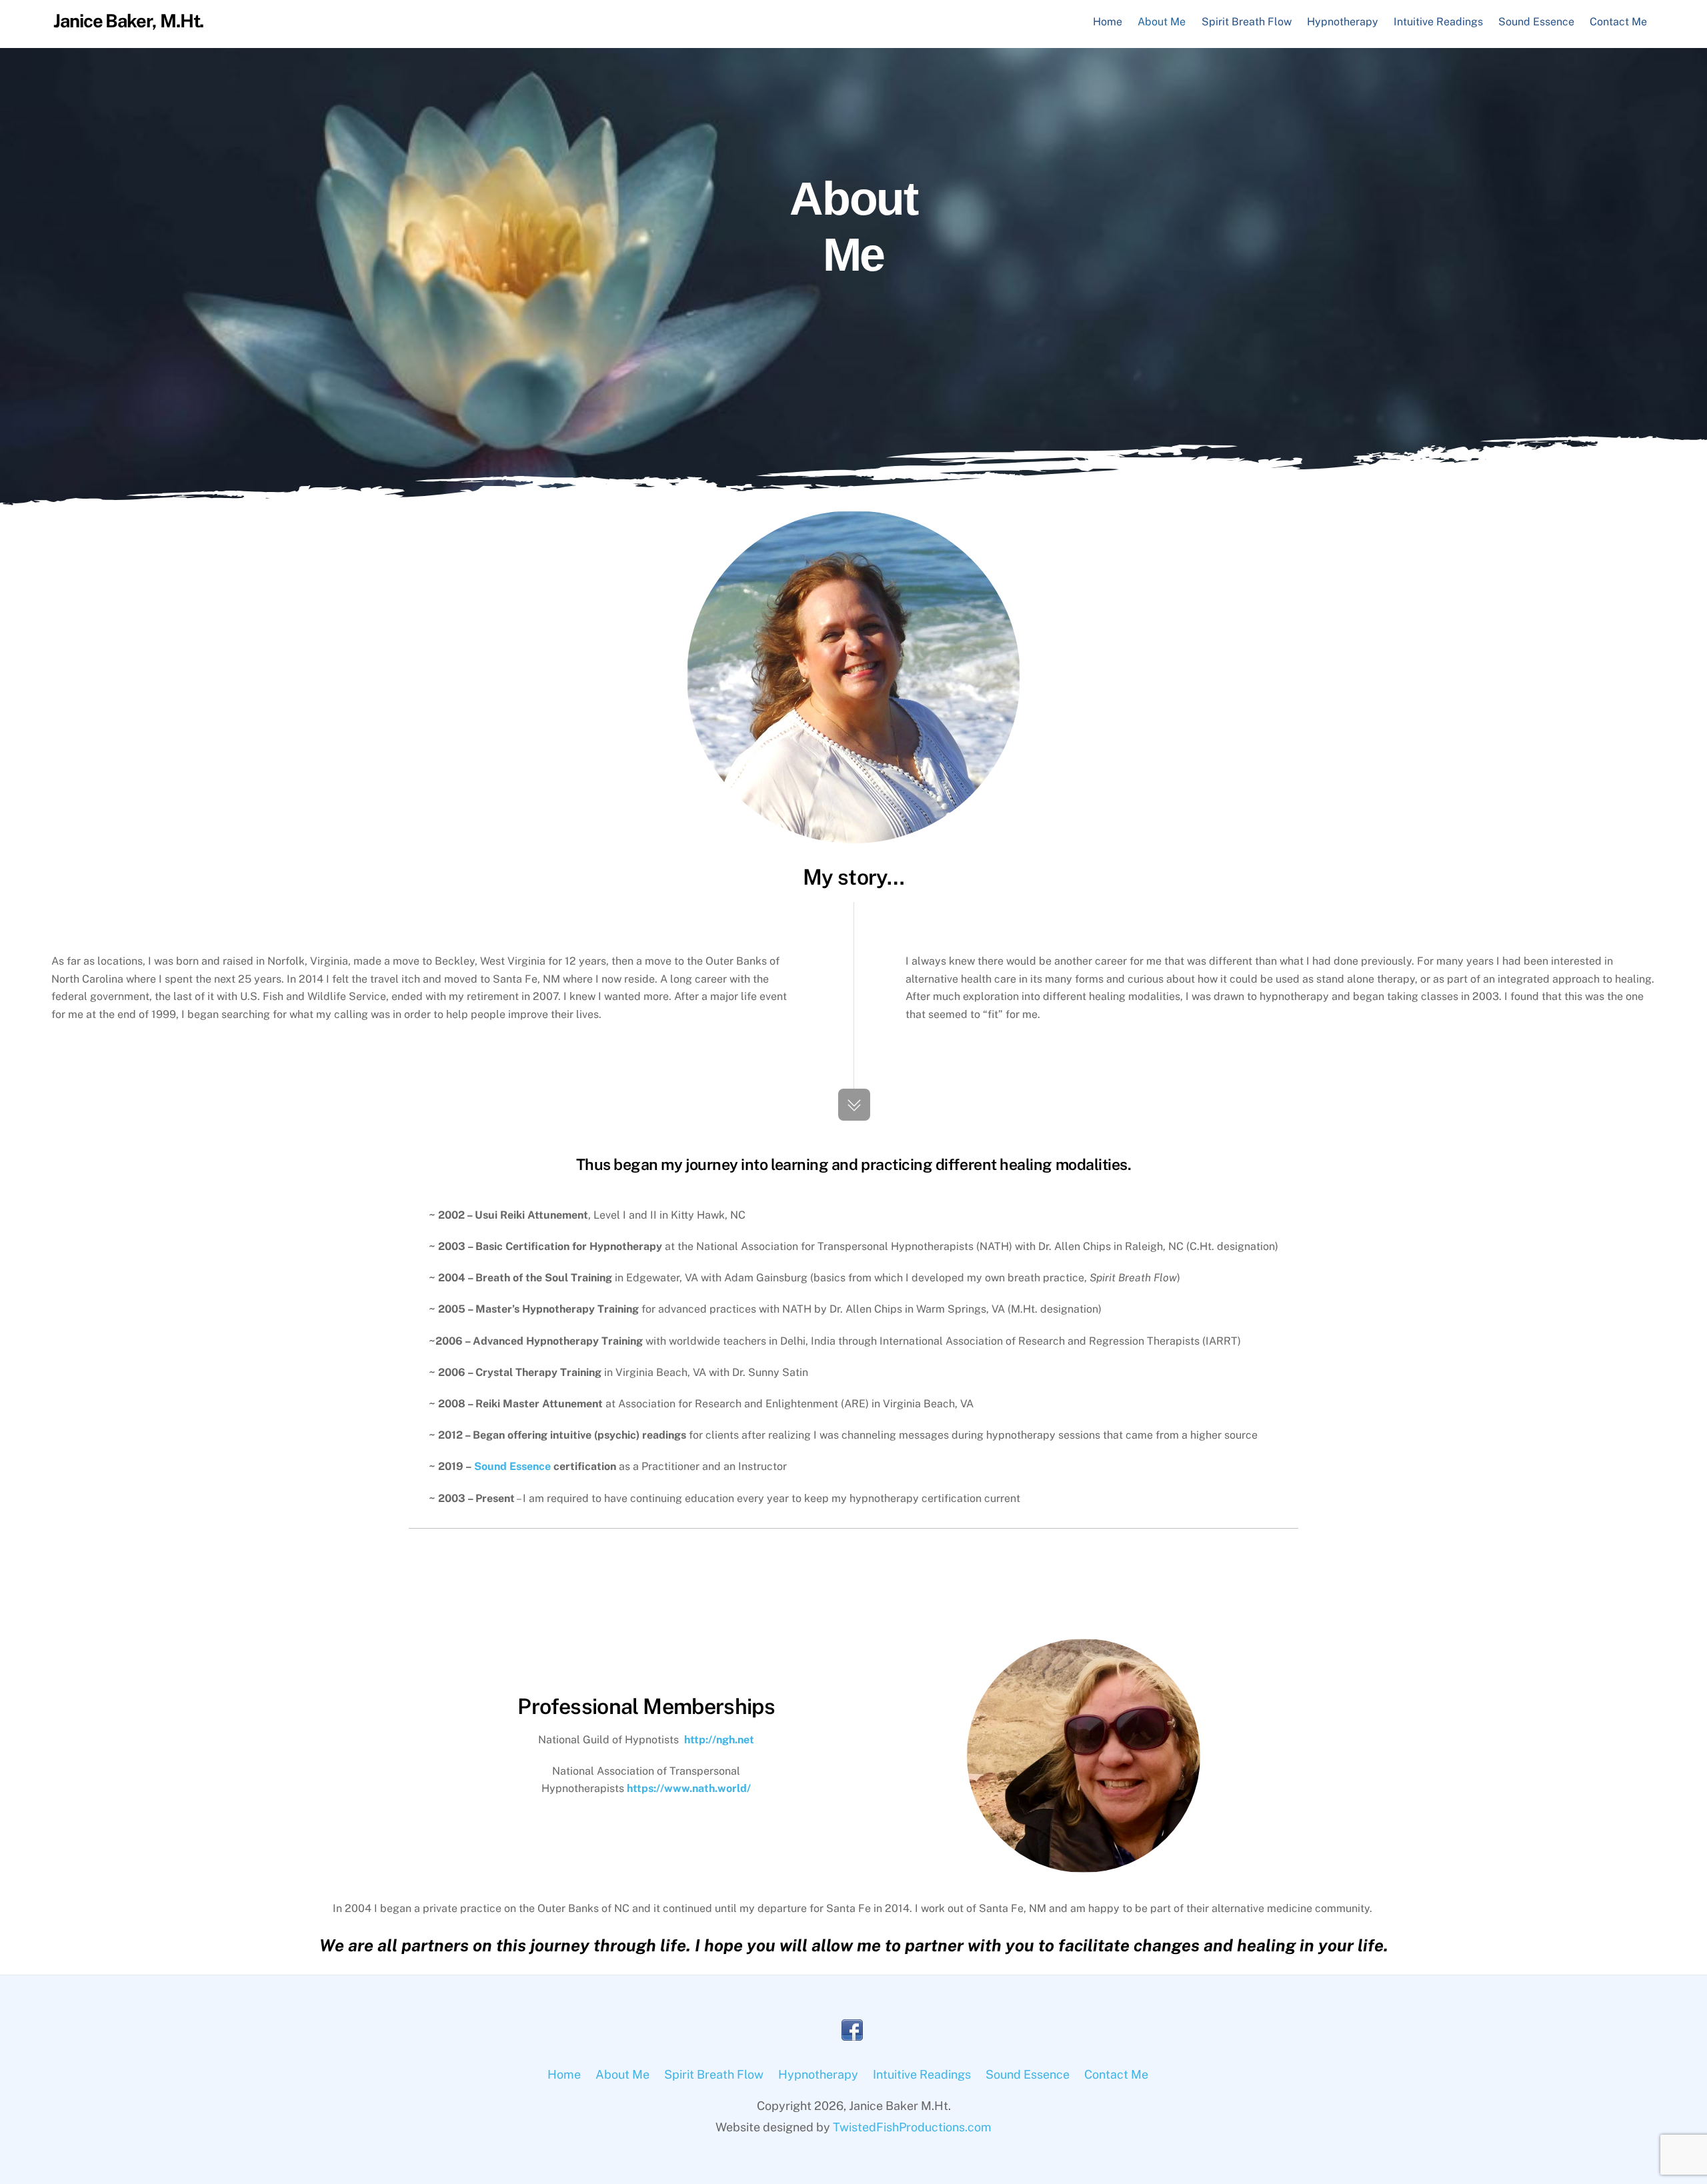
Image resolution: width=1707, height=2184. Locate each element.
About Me (1162, 22)
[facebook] (852, 2030)
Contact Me (1618, 22)
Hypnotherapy (1343, 22)
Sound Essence (1536, 22)
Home (1108, 22)
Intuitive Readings (1438, 22)
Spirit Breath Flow (1247, 22)
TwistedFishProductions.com (912, 2127)
